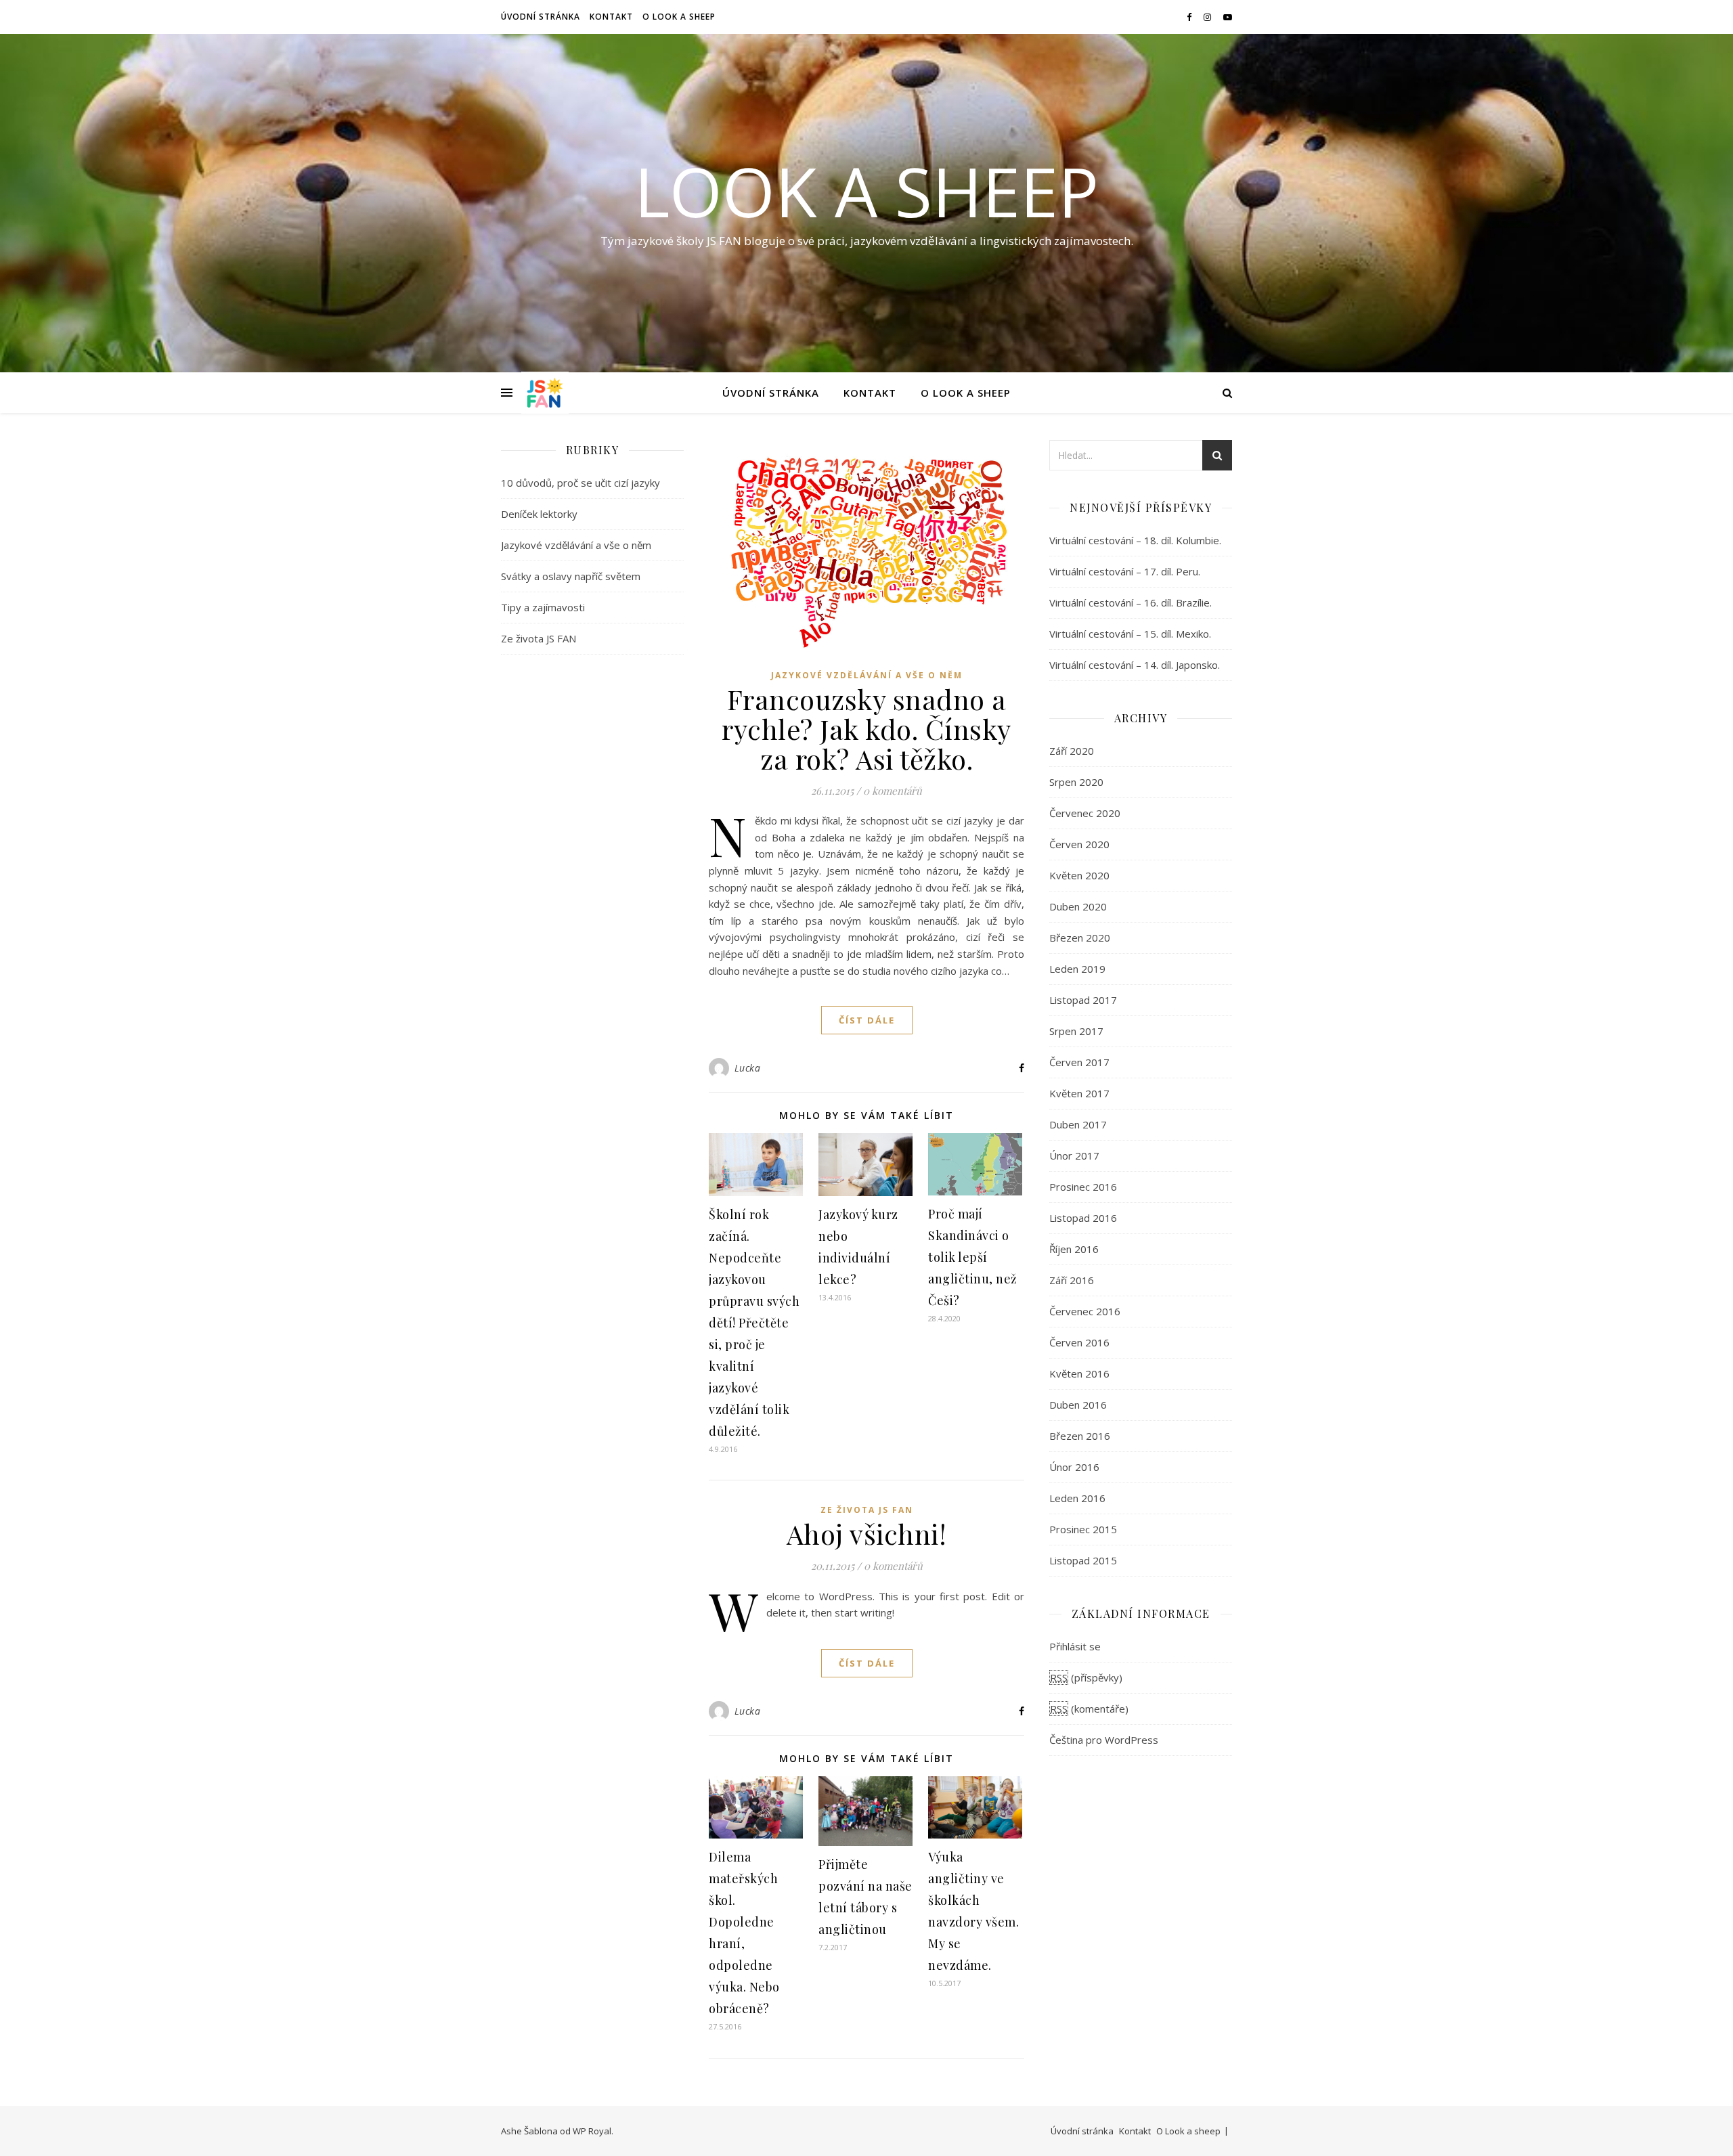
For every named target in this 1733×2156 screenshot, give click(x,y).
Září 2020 (1072, 751)
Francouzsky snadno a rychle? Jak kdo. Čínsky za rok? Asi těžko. (866, 729)
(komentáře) (1089, 1709)
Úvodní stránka (541, 17)
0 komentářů (893, 791)
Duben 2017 (1078, 1124)
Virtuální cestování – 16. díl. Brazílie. (1131, 602)
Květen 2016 (1079, 1373)
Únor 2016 (1074, 1467)
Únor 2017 (1074, 1156)
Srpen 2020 (1076, 782)
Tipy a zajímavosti (543, 607)
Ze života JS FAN (539, 638)
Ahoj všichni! (867, 1534)
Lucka (748, 1068)
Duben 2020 (1078, 906)
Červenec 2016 (1085, 1311)
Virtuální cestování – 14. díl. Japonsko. (1135, 665)
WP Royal (592, 2131)
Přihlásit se (1075, 1646)
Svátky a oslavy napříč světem (571, 576)
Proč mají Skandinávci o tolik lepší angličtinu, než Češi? (973, 1257)
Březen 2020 (1080, 938)
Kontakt (611, 17)
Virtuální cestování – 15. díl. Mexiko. (1130, 634)
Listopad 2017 (1083, 1000)
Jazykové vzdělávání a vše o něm (576, 545)
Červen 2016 (1079, 1342)
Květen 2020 (1079, 875)
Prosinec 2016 (1083, 1187)
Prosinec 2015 (1083, 1529)
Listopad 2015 (1083, 1560)
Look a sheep (866, 191)
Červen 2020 (1079, 844)
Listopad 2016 (1083, 1218)
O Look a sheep (679, 17)
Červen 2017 (1079, 1062)
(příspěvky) (1086, 1677)
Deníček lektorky (539, 514)
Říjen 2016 (1074, 1249)
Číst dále (867, 1020)
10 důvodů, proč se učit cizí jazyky (580, 483)
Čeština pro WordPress (1104, 1740)
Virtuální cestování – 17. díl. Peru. (1125, 571)
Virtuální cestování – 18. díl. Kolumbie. (1135, 540)
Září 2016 (1072, 1280)
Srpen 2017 (1076, 1031)
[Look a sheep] (545, 393)
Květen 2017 (1079, 1093)
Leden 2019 (1077, 969)
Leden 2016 (1077, 1498)
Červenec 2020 (1085, 813)
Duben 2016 (1078, 1405)
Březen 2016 (1080, 1436)
